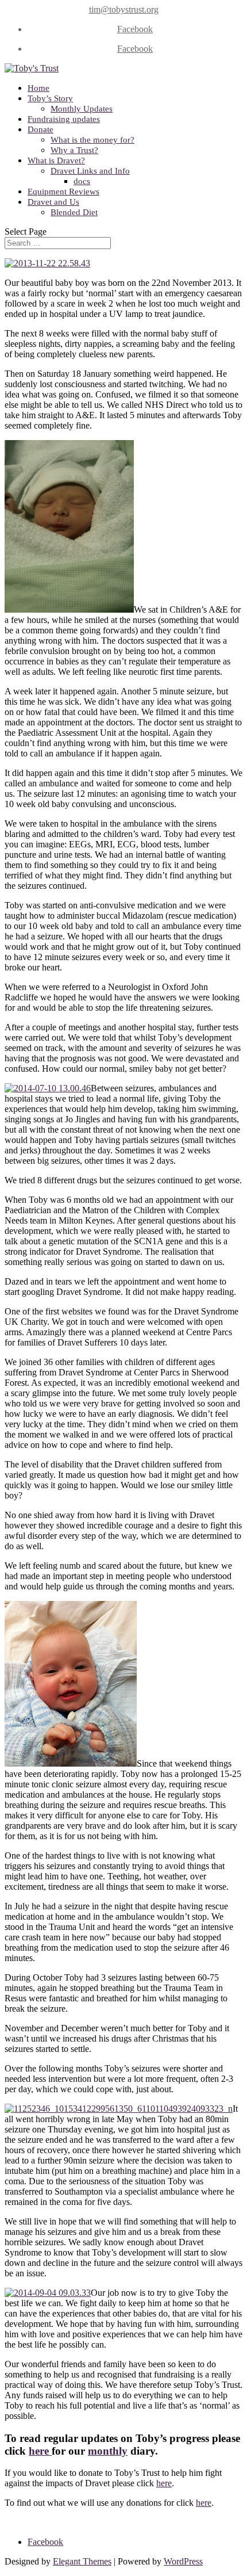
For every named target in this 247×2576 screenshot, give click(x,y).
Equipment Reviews (63, 192)
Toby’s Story (50, 98)
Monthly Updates (82, 109)
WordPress (183, 2561)
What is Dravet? (56, 160)
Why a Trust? (74, 150)
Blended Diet (74, 212)
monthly (108, 2451)
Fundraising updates (64, 119)
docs (82, 181)
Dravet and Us (53, 202)
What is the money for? (92, 140)
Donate (40, 129)
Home (38, 88)
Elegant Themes (82, 2561)
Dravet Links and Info (90, 171)
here (40, 2451)
